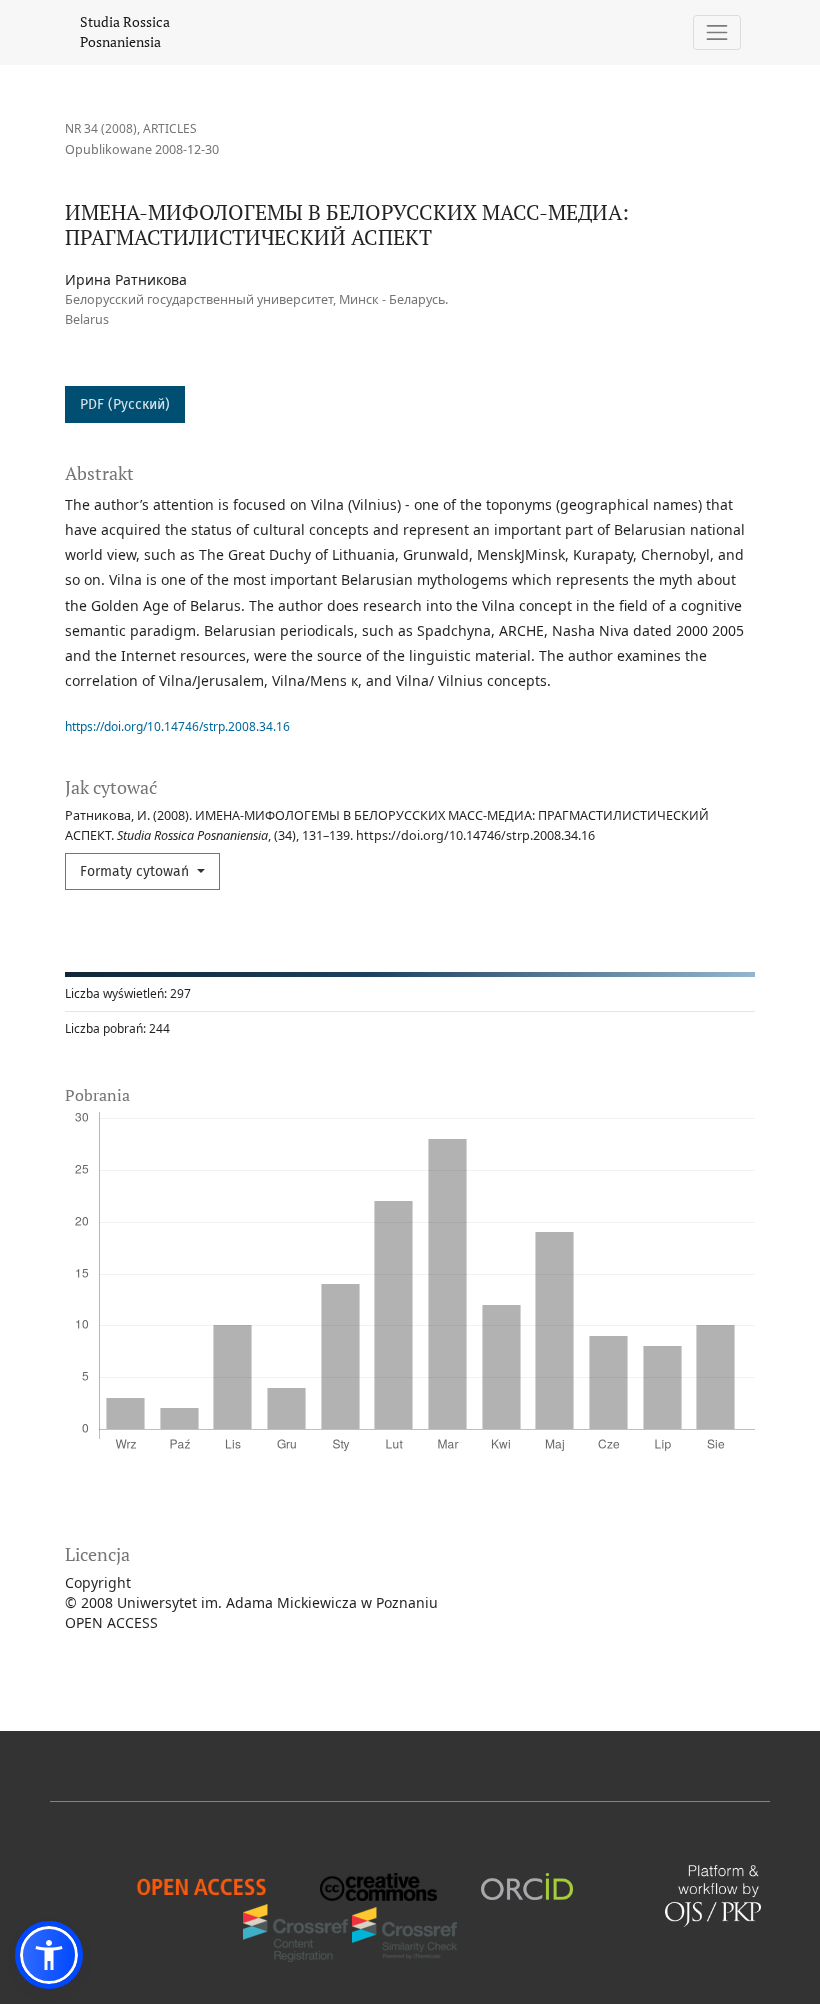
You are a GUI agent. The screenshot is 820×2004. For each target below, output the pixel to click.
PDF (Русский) (125, 404)
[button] (49, 1955)
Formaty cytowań (136, 871)
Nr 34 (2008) (101, 128)
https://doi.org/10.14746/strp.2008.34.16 (177, 726)
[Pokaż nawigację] (717, 32)
